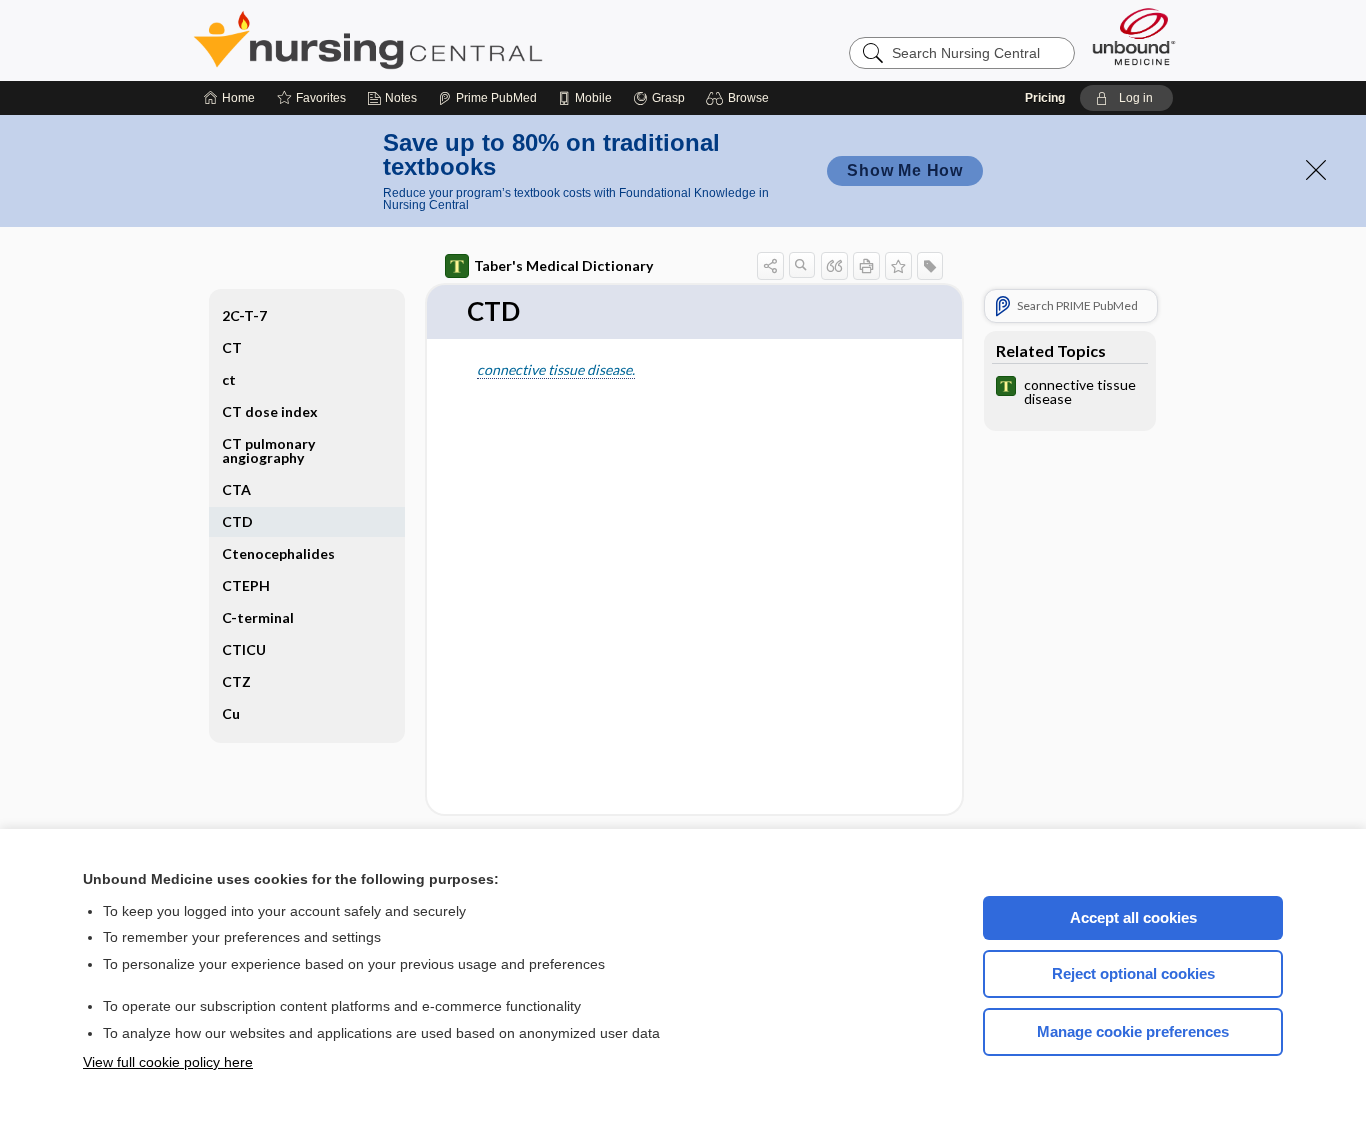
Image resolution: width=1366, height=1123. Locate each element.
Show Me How (905, 170)
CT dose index (270, 411)
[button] (740, 98)
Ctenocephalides (278, 553)
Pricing (1045, 98)
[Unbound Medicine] (1134, 36)
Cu (231, 713)
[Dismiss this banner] (1316, 170)
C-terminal (258, 617)
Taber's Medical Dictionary (563, 265)
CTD (237, 521)
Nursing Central (443, 40)
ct (229, 379)
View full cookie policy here (168, 1062)
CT (232, 347)
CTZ (236, 681)
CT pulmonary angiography (268, 450)
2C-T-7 (244, 315)
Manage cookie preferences (1133, 1031)
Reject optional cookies (1133, 973)
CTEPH (246, 585)
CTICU (244, 649)
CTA (236, 489)
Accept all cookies (1133, 917)
